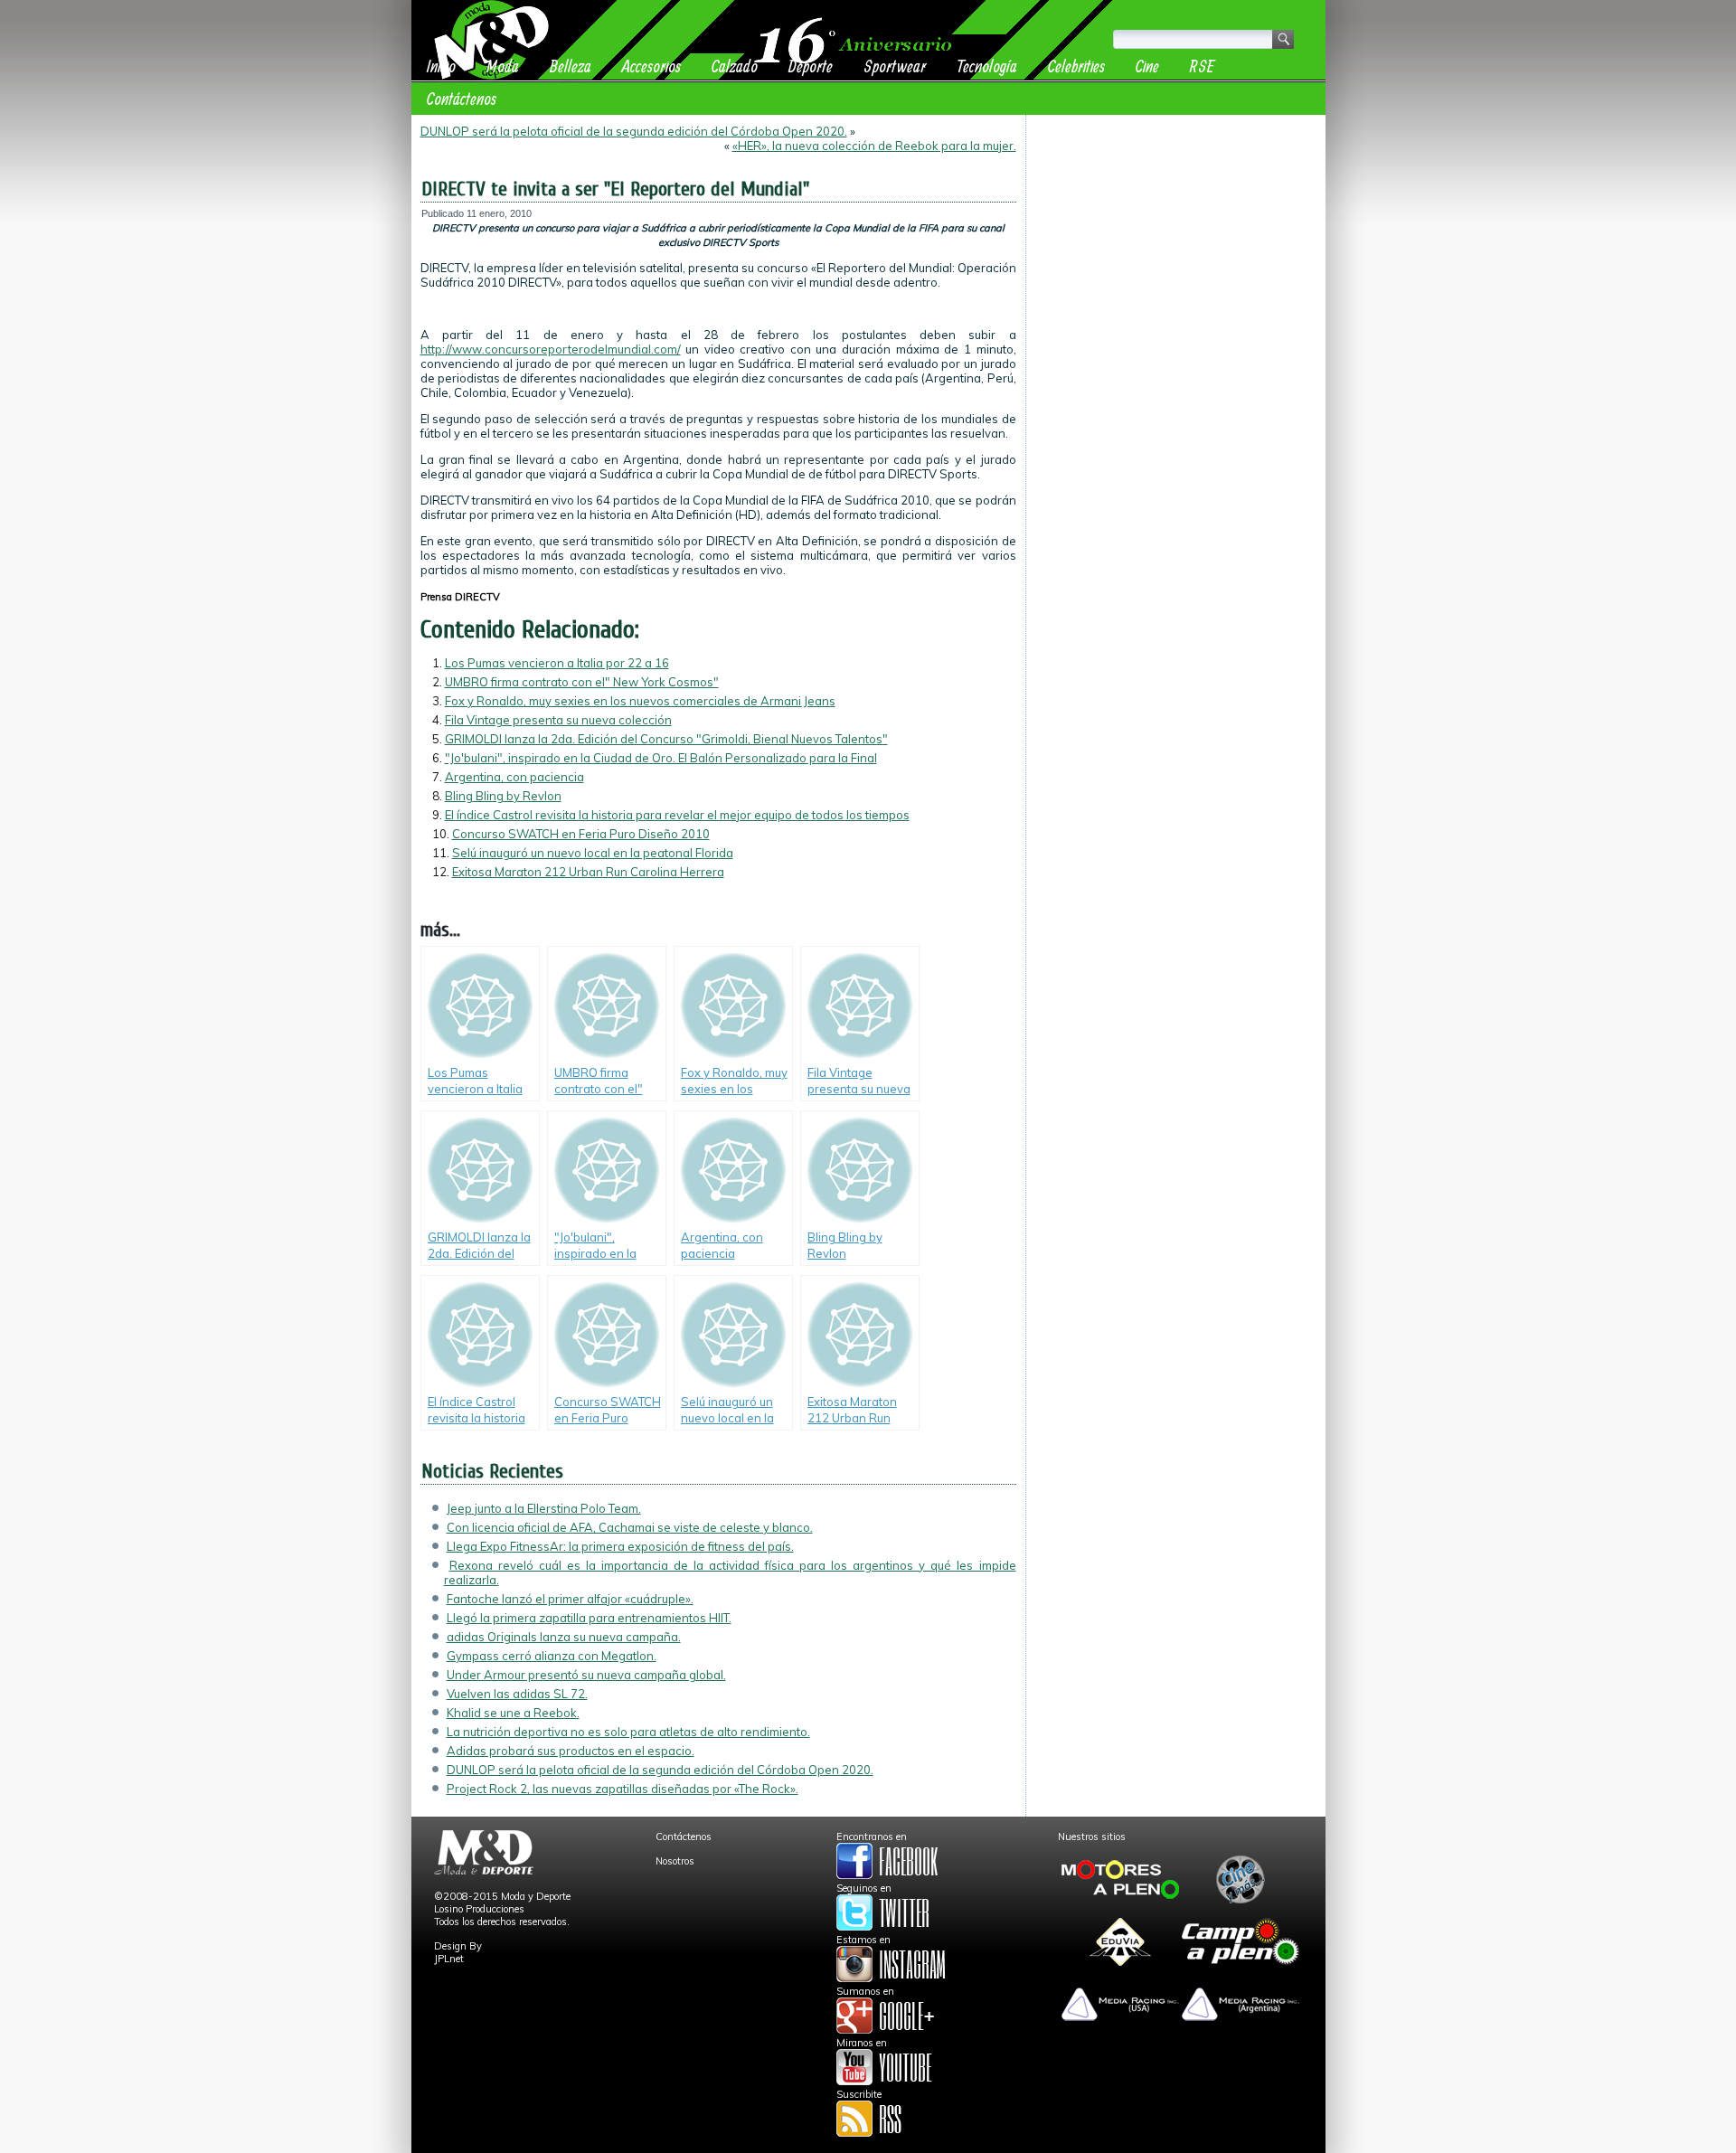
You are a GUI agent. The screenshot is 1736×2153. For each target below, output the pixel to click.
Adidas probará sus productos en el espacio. (571, 1751)
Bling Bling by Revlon (503, 796)
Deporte (811, 66)
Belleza (571, 66)
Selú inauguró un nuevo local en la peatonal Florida (593, 853)
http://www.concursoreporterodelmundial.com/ (551, 349)
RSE (1202, 66)
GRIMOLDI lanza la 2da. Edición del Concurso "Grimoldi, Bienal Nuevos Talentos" (666, 739)
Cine (1147, 66)
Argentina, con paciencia (514, 777)
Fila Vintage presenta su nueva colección (558, 720)
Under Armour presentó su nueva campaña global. (586, 1675)
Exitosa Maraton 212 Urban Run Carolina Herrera (588, 872)
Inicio (441, 66)
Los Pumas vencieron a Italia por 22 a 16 (557, 663)
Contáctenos (462, 98)
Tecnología (987, 66)
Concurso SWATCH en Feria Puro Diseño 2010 (581, 834)
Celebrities (1076, 66)
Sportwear (895, 66)
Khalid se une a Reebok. (513, 1713)
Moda (503, 66)
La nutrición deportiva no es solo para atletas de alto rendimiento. (628, 1732)
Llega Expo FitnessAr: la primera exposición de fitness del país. (620, 1546)
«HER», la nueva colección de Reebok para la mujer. (874, 146)
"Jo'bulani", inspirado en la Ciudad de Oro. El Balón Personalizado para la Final (661, 758)
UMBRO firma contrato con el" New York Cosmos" (582, 682)
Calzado (735, 66)
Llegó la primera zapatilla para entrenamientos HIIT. (589, 1618)
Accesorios (651, 66)
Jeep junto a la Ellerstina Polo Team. (544, 1508)
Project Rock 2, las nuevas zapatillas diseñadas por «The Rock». (623, 1789)
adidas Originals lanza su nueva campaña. (564, 1637)
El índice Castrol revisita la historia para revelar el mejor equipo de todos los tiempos (677, 815)
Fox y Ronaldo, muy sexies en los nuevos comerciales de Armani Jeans (640, 701)
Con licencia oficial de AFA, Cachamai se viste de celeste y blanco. (630, 1527)
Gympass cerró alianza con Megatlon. (552, 1656)
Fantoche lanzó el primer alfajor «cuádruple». (570, 1599)
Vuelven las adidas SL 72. (517, 1694)
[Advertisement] (1176, 237)
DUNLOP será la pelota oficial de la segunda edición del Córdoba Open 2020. (634, 131)
